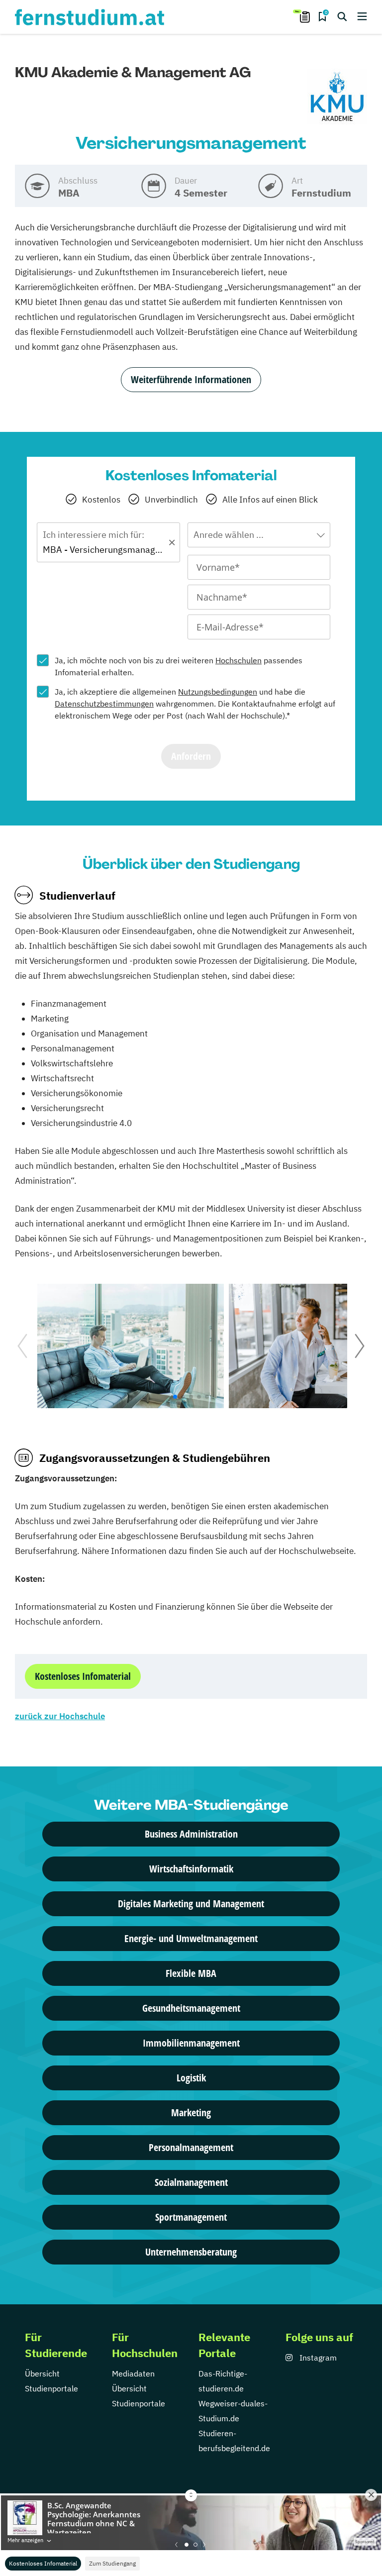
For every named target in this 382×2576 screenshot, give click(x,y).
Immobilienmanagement (191, 2043)
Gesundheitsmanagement (191, 2008)
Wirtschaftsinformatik (191, 1869)
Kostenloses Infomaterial (43, 2563)
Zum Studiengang (112, 2563)
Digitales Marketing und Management (191, 1904)
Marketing (191, 2112)
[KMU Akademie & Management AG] (337, 97)
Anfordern (191, 756)
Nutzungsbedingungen (218, 692)
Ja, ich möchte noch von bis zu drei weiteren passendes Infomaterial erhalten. (179, 666)
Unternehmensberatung (191, 2252)
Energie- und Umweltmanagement (191, 1938)
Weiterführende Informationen (191, 379)
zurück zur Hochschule (60, 1716)
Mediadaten (133, 2373)
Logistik (191, 2078)
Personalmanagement (191, 2147)
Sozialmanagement (191, 2182)
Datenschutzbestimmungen (104, 704)
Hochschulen (239, 660)
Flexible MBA (191, 1973)
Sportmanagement (191, 2217)
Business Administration (191, 1834)
